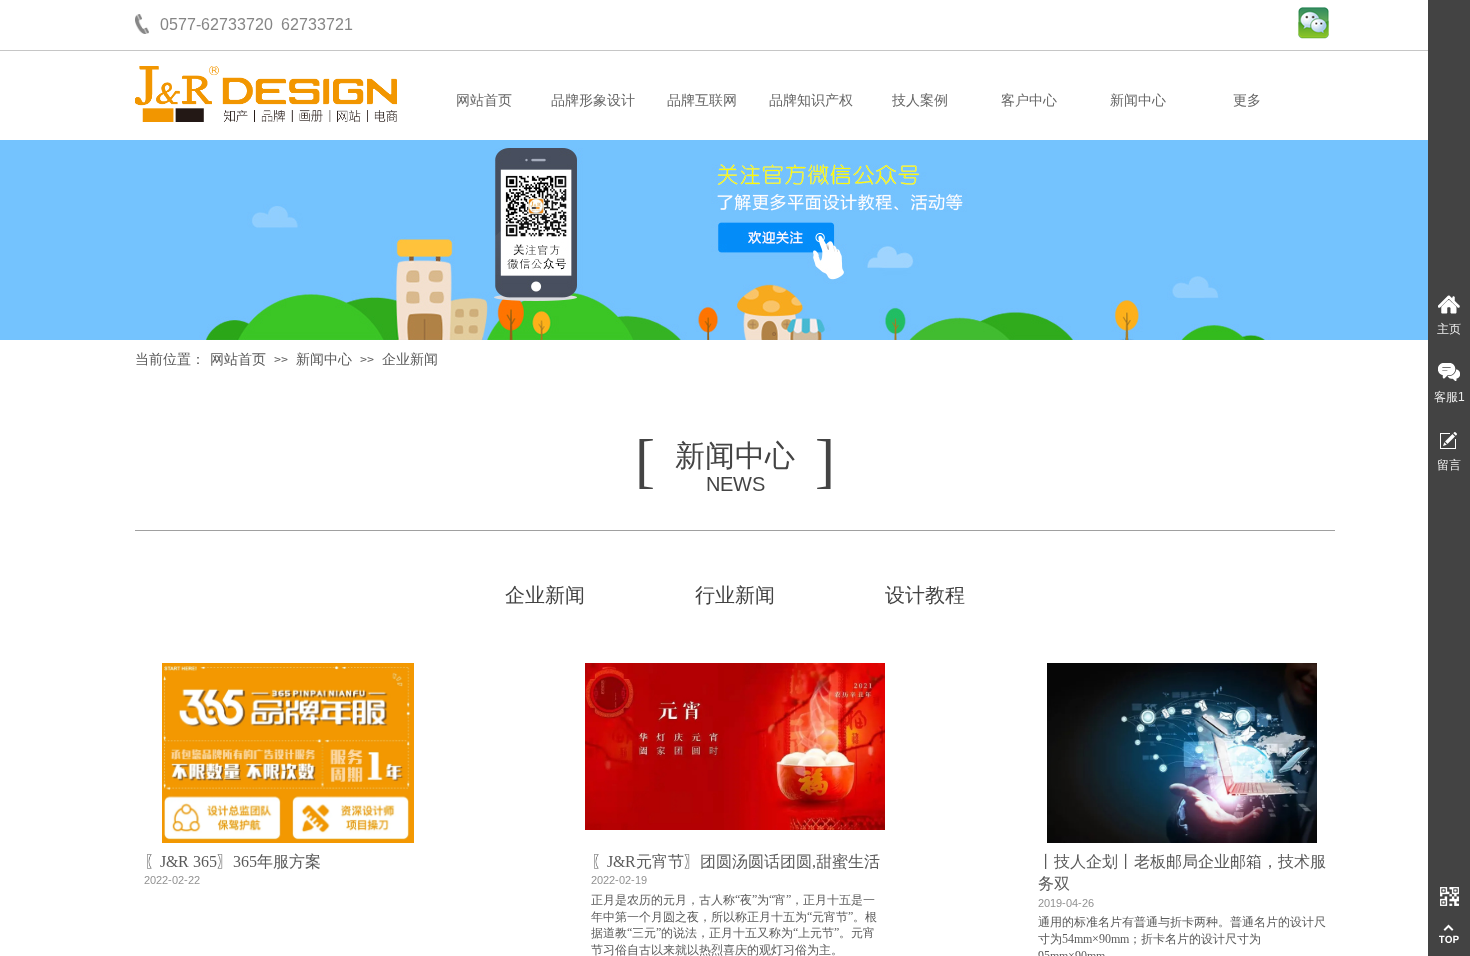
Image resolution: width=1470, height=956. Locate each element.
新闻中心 (1138, 100)
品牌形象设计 (593, 100)
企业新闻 (410, 359)
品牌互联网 (702, 100)
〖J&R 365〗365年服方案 (232, 861)
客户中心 (1029, 100)
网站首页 (484, 100)
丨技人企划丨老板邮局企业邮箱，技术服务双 (1182, 872)
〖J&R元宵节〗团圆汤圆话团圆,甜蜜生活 (735, 861)
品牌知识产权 (811, 100)
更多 (1247, 100)
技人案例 (920, 100)
